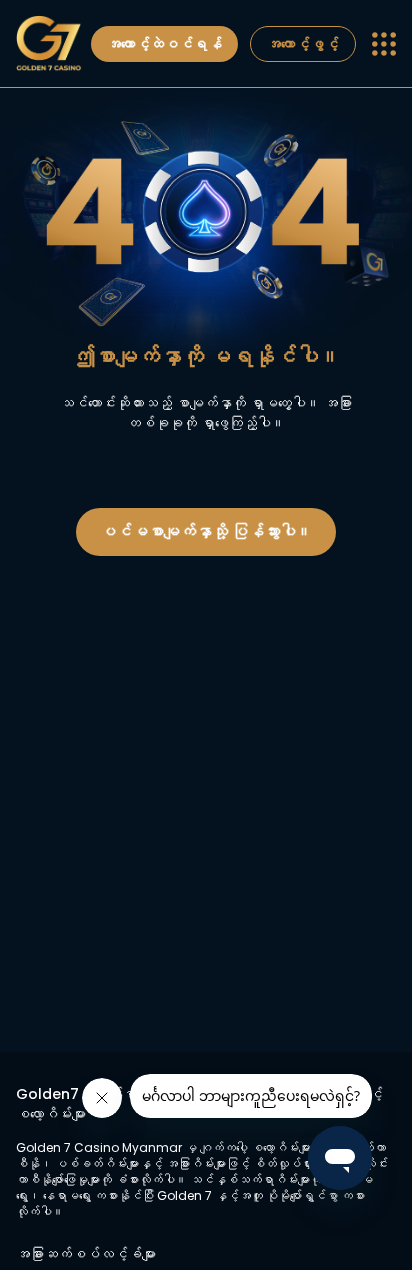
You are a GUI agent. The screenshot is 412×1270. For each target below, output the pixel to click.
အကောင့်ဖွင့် (303, 44)
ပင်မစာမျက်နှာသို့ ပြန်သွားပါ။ (206, 531)
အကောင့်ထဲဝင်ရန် (164, 44)
